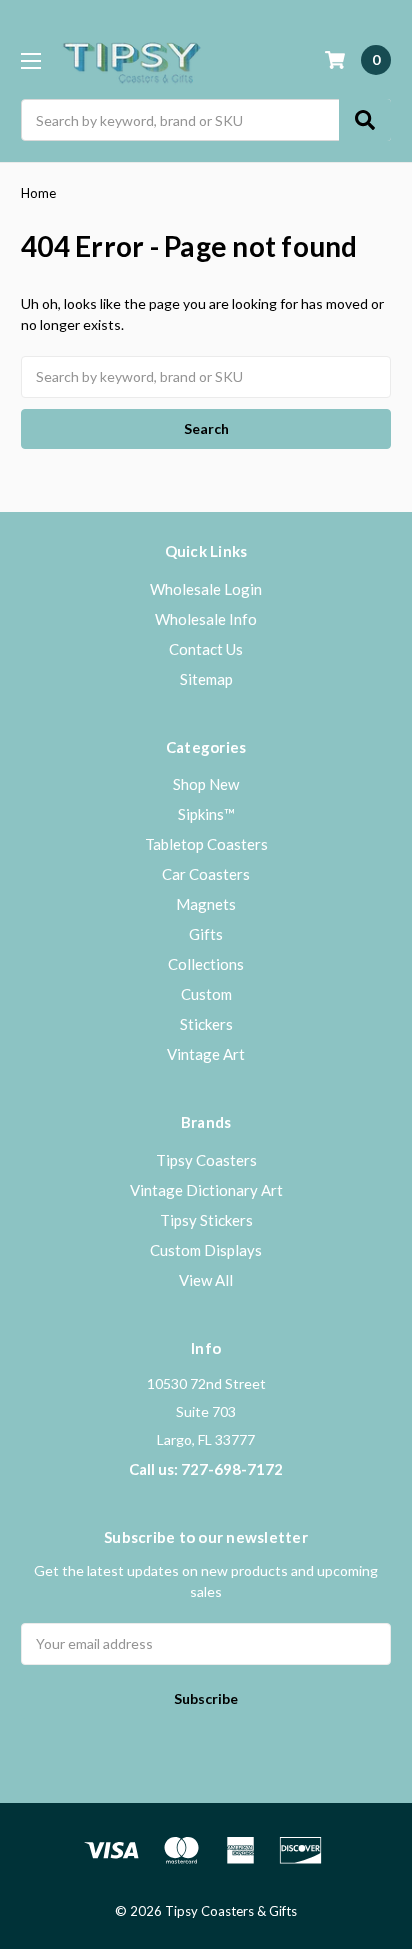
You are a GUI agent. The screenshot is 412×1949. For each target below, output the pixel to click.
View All (206, 1280)
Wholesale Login (206, 589)
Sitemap (206, 679)
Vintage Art (206, 1054)
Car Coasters (206, 874)
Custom (206, 994)
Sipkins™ (206, 814)
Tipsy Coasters (206, 1160)
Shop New (206, 784)
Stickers (206, 1024)
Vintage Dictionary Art (206, 1190)
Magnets (206, 904)
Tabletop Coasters (206, 844)
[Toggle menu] (30, 60)
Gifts (206, 934)
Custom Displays (206, 1250)
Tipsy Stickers (206, 1220)
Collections (206, 964)
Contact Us (206, 649)
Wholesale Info (206, 619)
